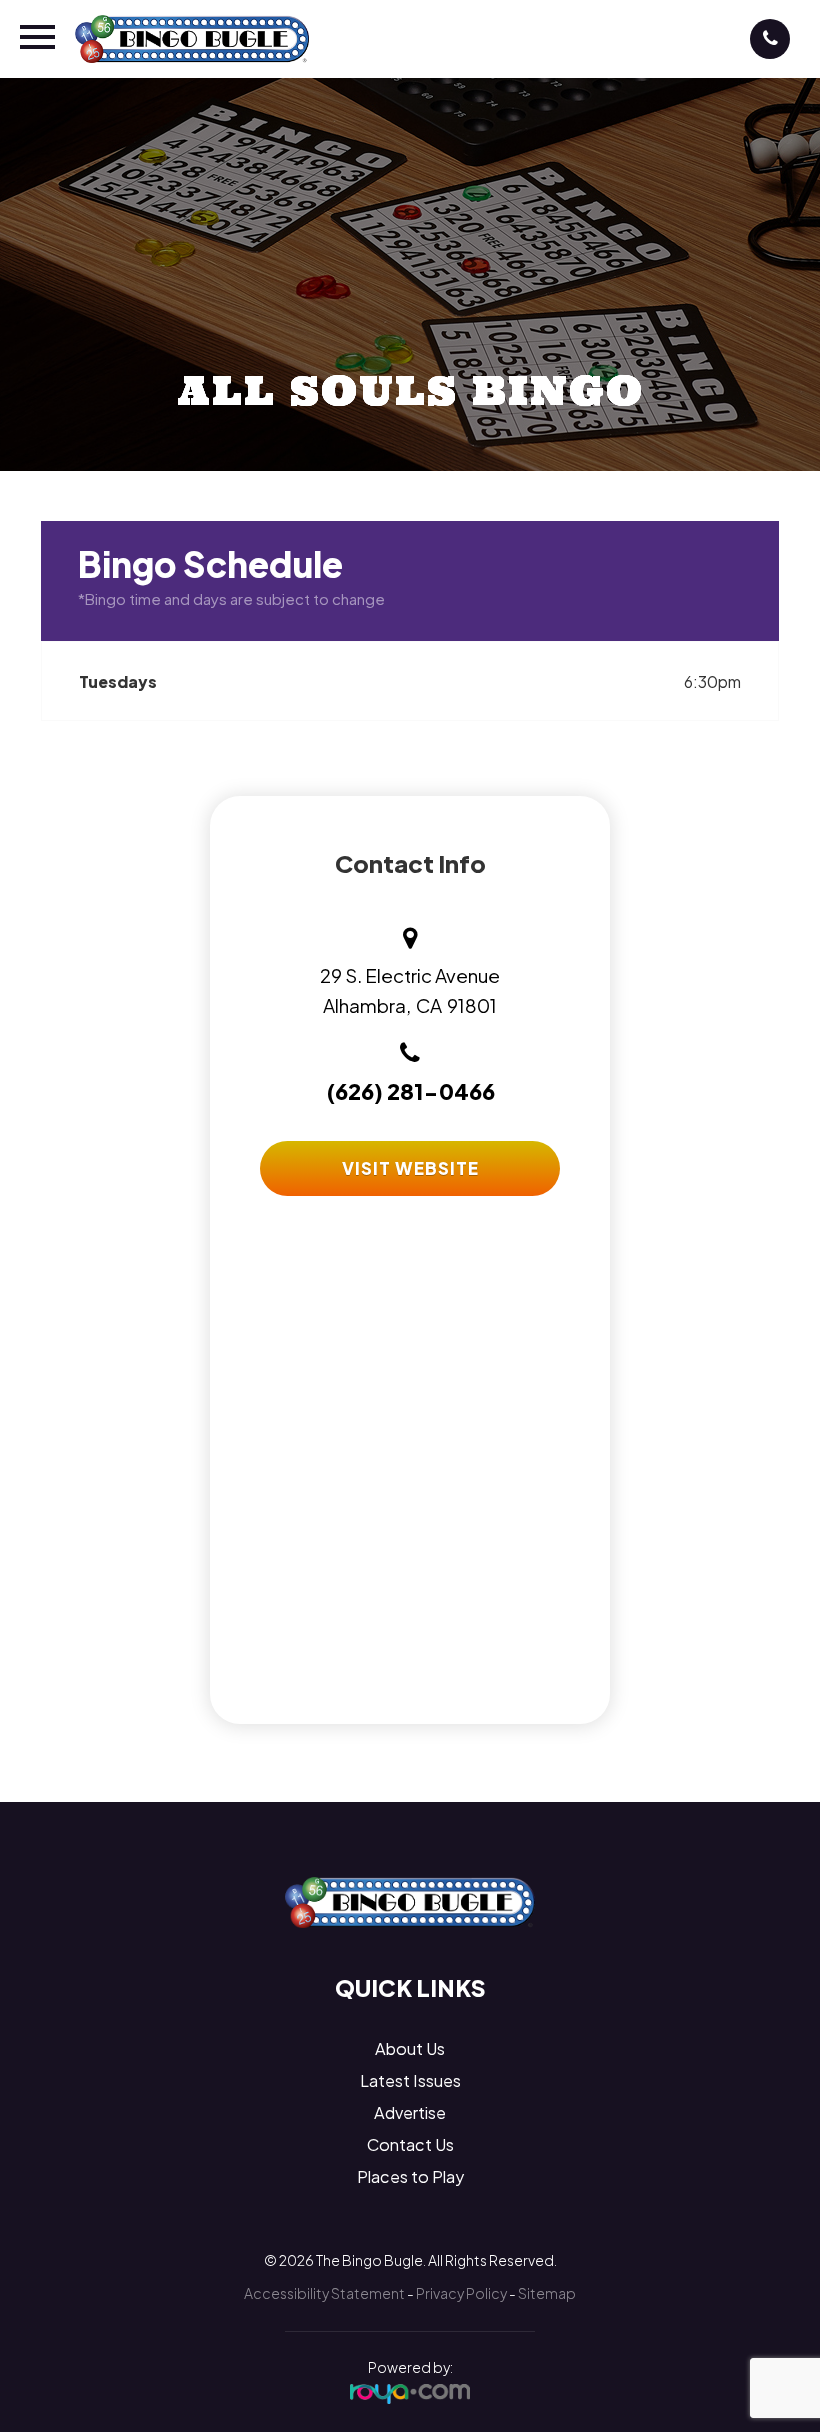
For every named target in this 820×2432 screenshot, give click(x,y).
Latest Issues (410, 2080)
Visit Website (410, 1168)
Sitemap (547, 2293)
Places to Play (410, 2176)
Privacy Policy (461, 2293)
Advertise (410, 2112)
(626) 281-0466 (410, 1091)
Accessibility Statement (324, 2293)
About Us (410, 2048)
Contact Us (410, 2144)
